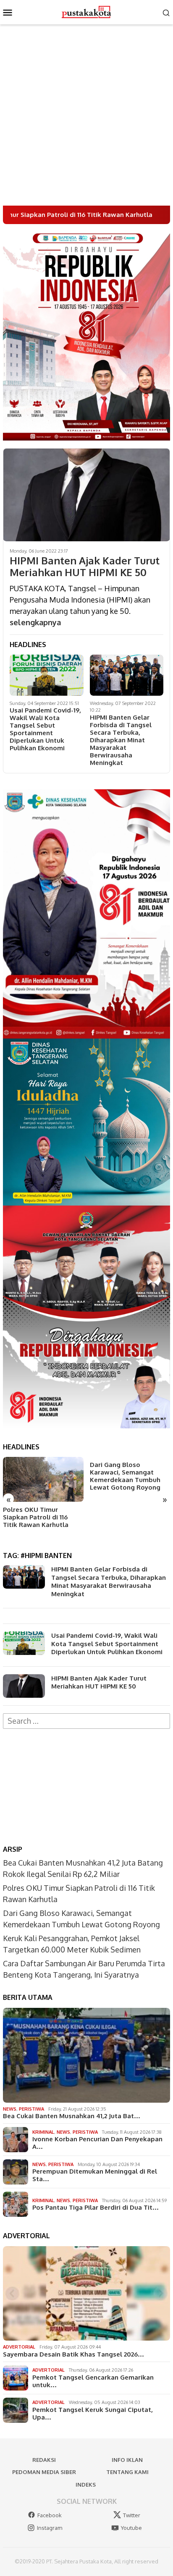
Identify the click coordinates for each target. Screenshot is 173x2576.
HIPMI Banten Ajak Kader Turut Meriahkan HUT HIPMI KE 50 (85, 567)
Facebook (50, 2515)
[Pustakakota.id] (86, 11)
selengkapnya (35, 622)
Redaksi (44, 2460)
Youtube (131, 2528)
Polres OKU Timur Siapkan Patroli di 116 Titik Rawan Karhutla (36, 1517)
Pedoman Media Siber (44, 2472)
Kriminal (43, 2132)
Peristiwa (31, 2109)
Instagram (50, 2528)
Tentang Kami (127, 2472)
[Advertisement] (86, 115)
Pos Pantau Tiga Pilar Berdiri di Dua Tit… (96, 2208)
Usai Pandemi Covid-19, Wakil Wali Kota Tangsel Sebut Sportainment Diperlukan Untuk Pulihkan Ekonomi (45, 729)
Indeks (86, 2485)
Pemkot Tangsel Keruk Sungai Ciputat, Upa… (93, 2414)
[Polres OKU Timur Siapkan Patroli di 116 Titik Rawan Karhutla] (43, 1479)
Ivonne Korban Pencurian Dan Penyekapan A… (97, 2143)
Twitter (132, 2515)
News (10, 2109)
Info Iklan (127, 2460)
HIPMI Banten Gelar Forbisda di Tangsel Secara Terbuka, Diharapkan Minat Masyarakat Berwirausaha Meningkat (121, 740)
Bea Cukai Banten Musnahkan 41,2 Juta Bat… (72, 2116)
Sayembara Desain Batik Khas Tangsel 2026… (73, 2354)
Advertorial (19, 2347)
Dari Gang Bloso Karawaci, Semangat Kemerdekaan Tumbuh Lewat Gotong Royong (125, 1476)
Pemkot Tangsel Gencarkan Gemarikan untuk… (93, 2381)
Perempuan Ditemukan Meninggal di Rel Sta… (95, 2175)
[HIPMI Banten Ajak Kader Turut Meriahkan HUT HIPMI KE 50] (86, 495)
